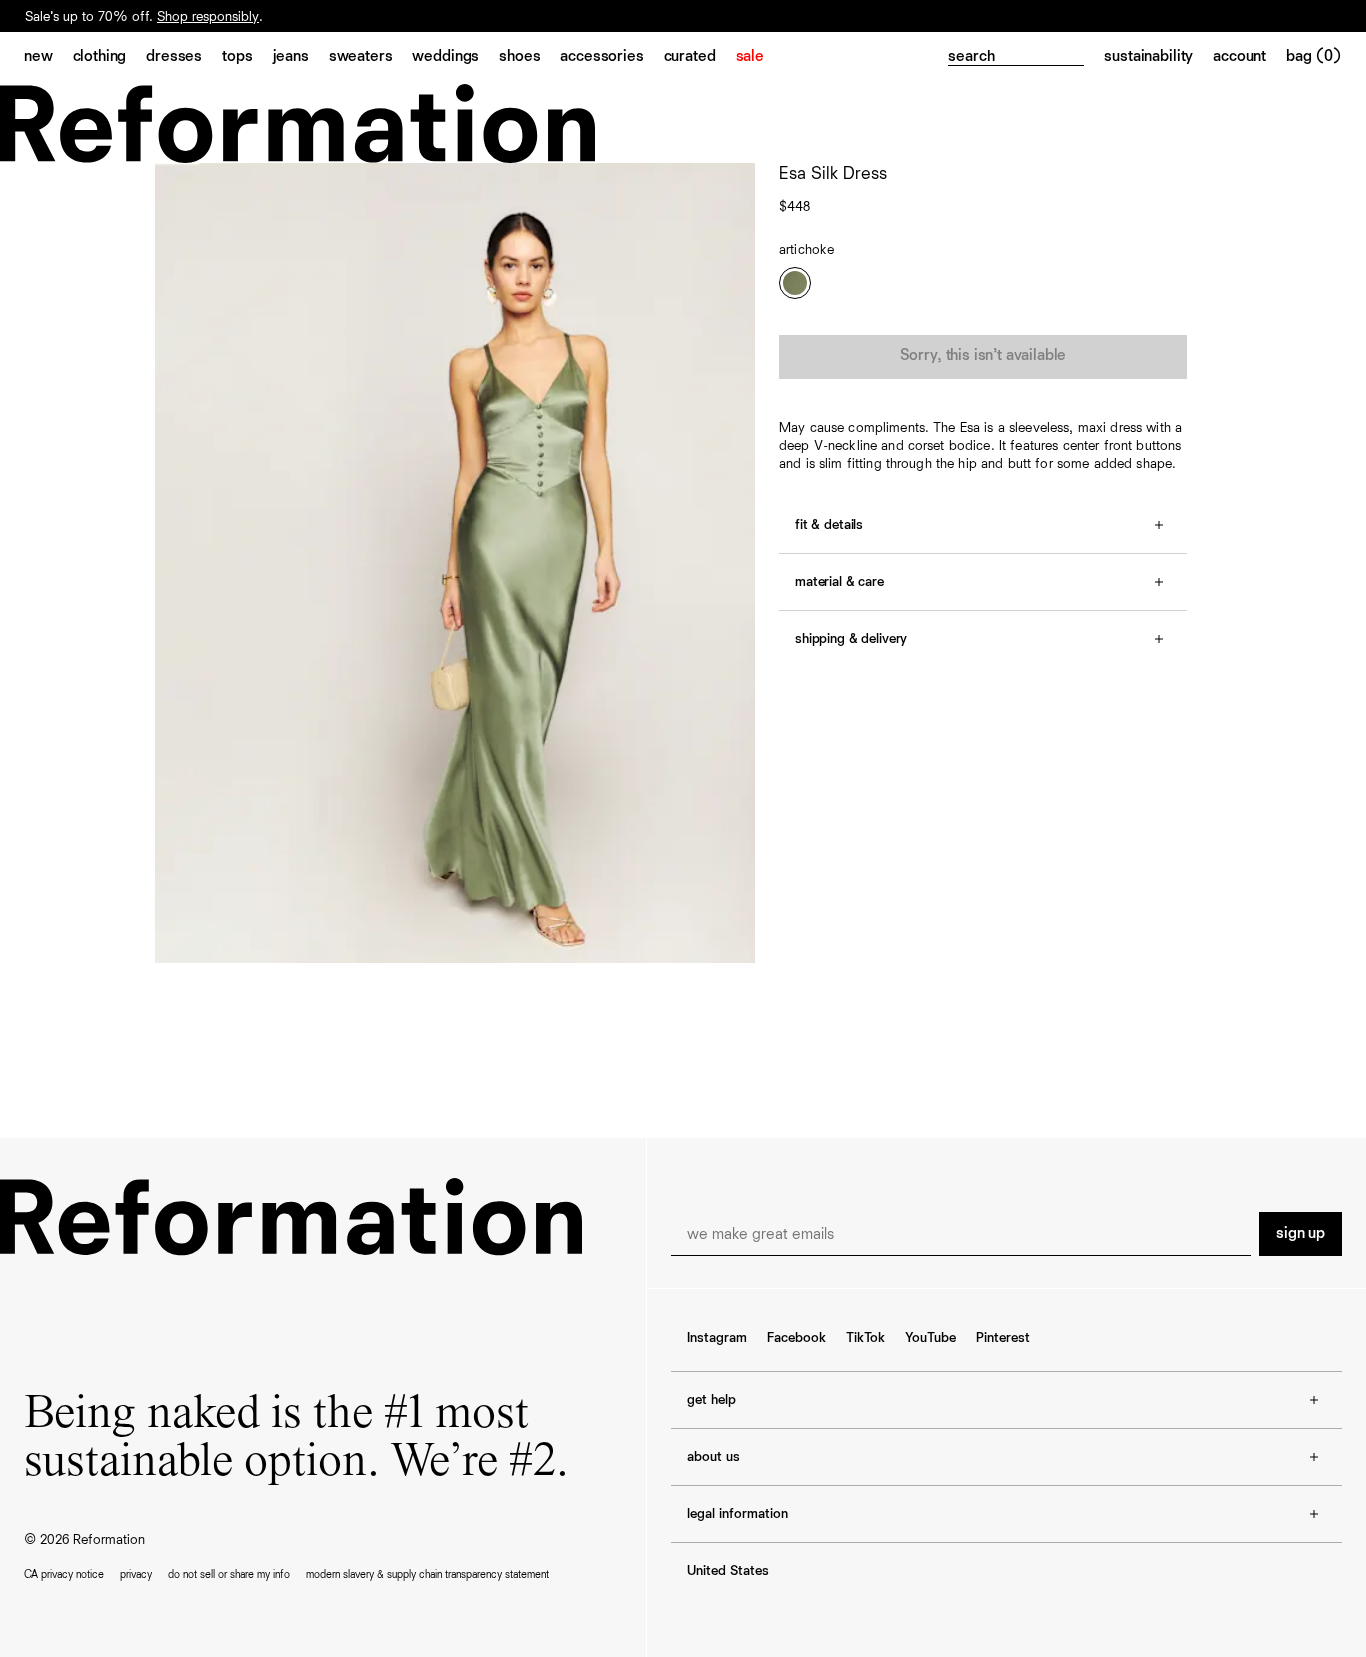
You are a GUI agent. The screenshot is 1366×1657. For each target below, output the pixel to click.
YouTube (930, 1338)
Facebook (796, 1338)
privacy (136, 1574)
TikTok (865, 1338)
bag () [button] (1314, 57)
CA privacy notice (64, 1574)
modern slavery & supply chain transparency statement (427, 1574)
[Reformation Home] (683, 123)
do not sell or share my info (229, 1574)
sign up (1300, 1234)
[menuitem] (48, 58)
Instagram (717, 1338)
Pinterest (1003, 1338)
